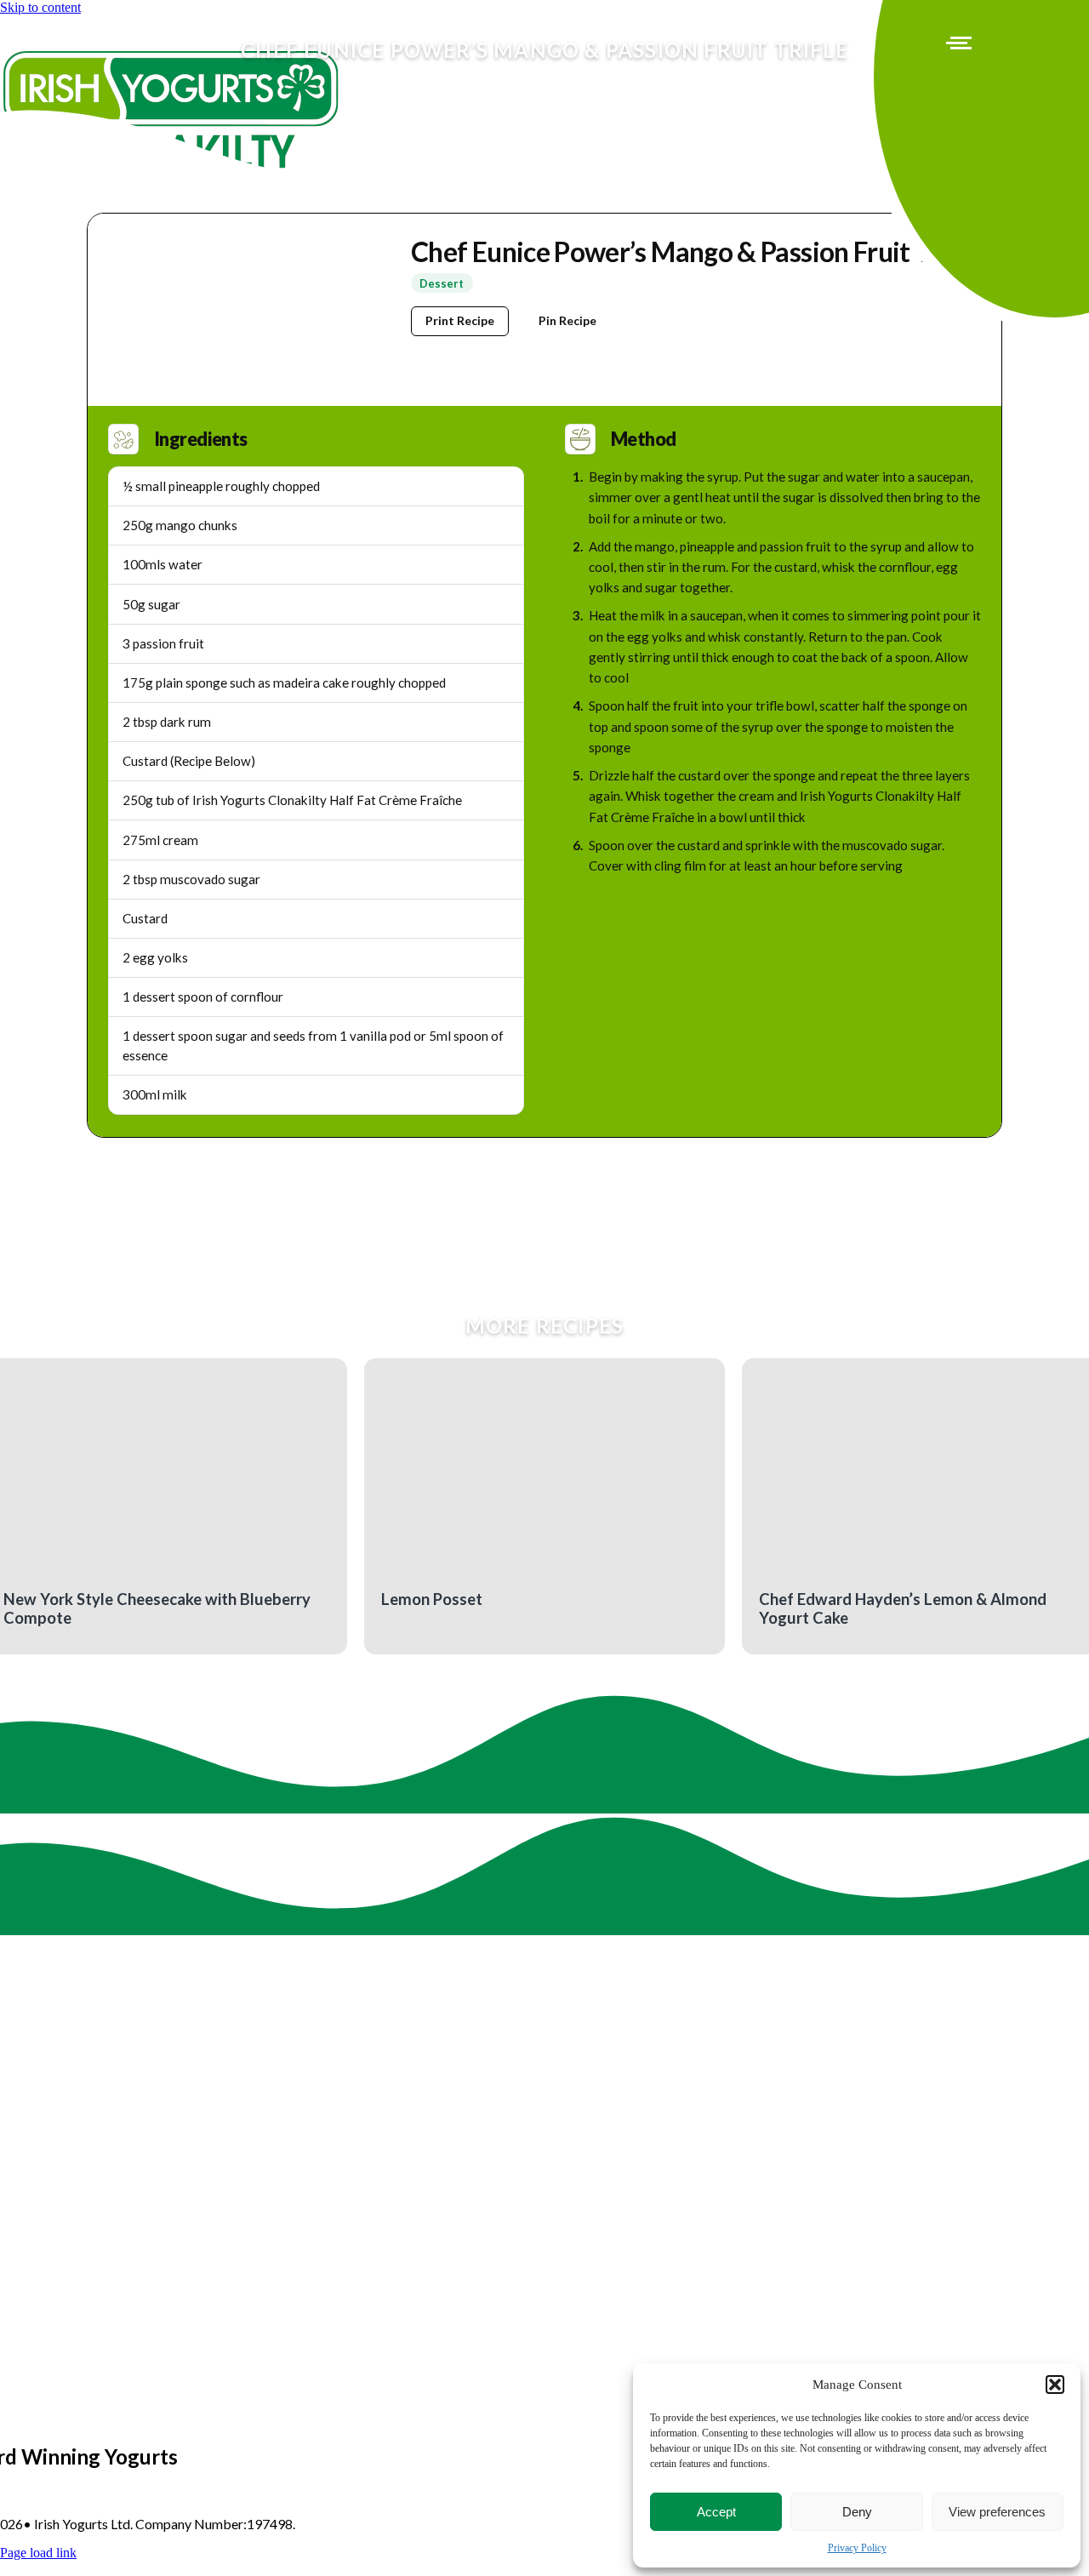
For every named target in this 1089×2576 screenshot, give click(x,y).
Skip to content (40, 7)
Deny (857, 2512)
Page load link (38, 2553)
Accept (716, 2512)
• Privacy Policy (345, 2524)
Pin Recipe (567, 320)
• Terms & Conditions (458, 2524)
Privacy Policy (857, 2548)
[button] (1055, 2385)
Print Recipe (460, 320)
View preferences (997, 2512)
